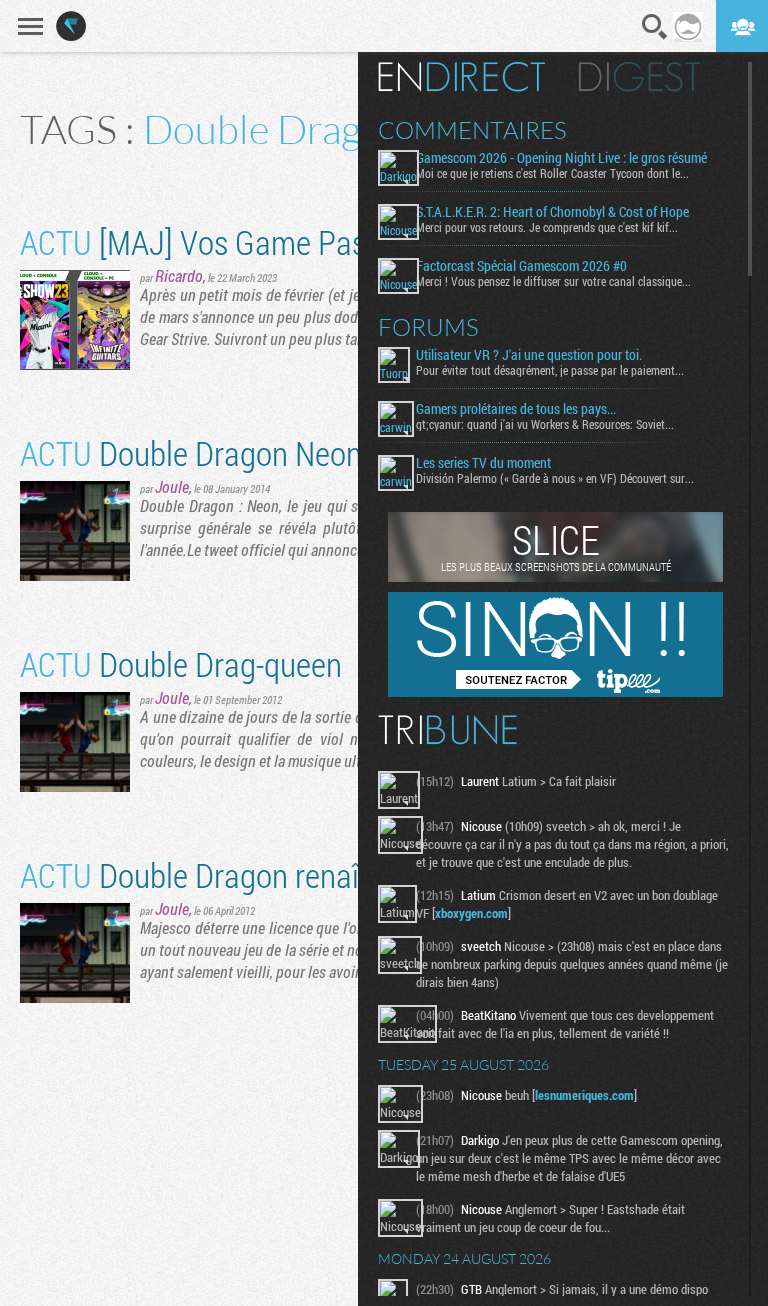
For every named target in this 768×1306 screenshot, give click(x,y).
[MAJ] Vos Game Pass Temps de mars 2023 (336, 241)
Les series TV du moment (483, 463)
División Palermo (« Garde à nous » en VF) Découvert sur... (555, 478)
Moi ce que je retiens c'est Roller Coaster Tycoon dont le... (552, 173)
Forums (428, 327)
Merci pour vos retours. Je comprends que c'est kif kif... (547, 227)
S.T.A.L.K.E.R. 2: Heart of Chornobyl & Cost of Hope (552, 212)
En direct (461, 77)
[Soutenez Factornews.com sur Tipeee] (555, 692)
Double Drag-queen (181, 663)
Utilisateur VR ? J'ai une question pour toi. (529, 355)
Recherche (655, 27)
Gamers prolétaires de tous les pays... (516, 409)
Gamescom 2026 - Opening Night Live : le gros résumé (561, 158)
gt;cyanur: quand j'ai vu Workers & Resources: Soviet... (545, 424)
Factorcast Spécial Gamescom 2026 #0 (521, 266)
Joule (172, 486)
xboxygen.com (471, 913)
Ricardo (179, 275)
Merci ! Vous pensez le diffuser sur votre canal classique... (553, 281)
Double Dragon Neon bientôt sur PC (284, 452)
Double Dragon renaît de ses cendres (292, 874)
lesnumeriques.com (584, 1095)
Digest (639, 77)
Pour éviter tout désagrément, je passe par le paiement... (550, 370)
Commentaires (472, 130)
